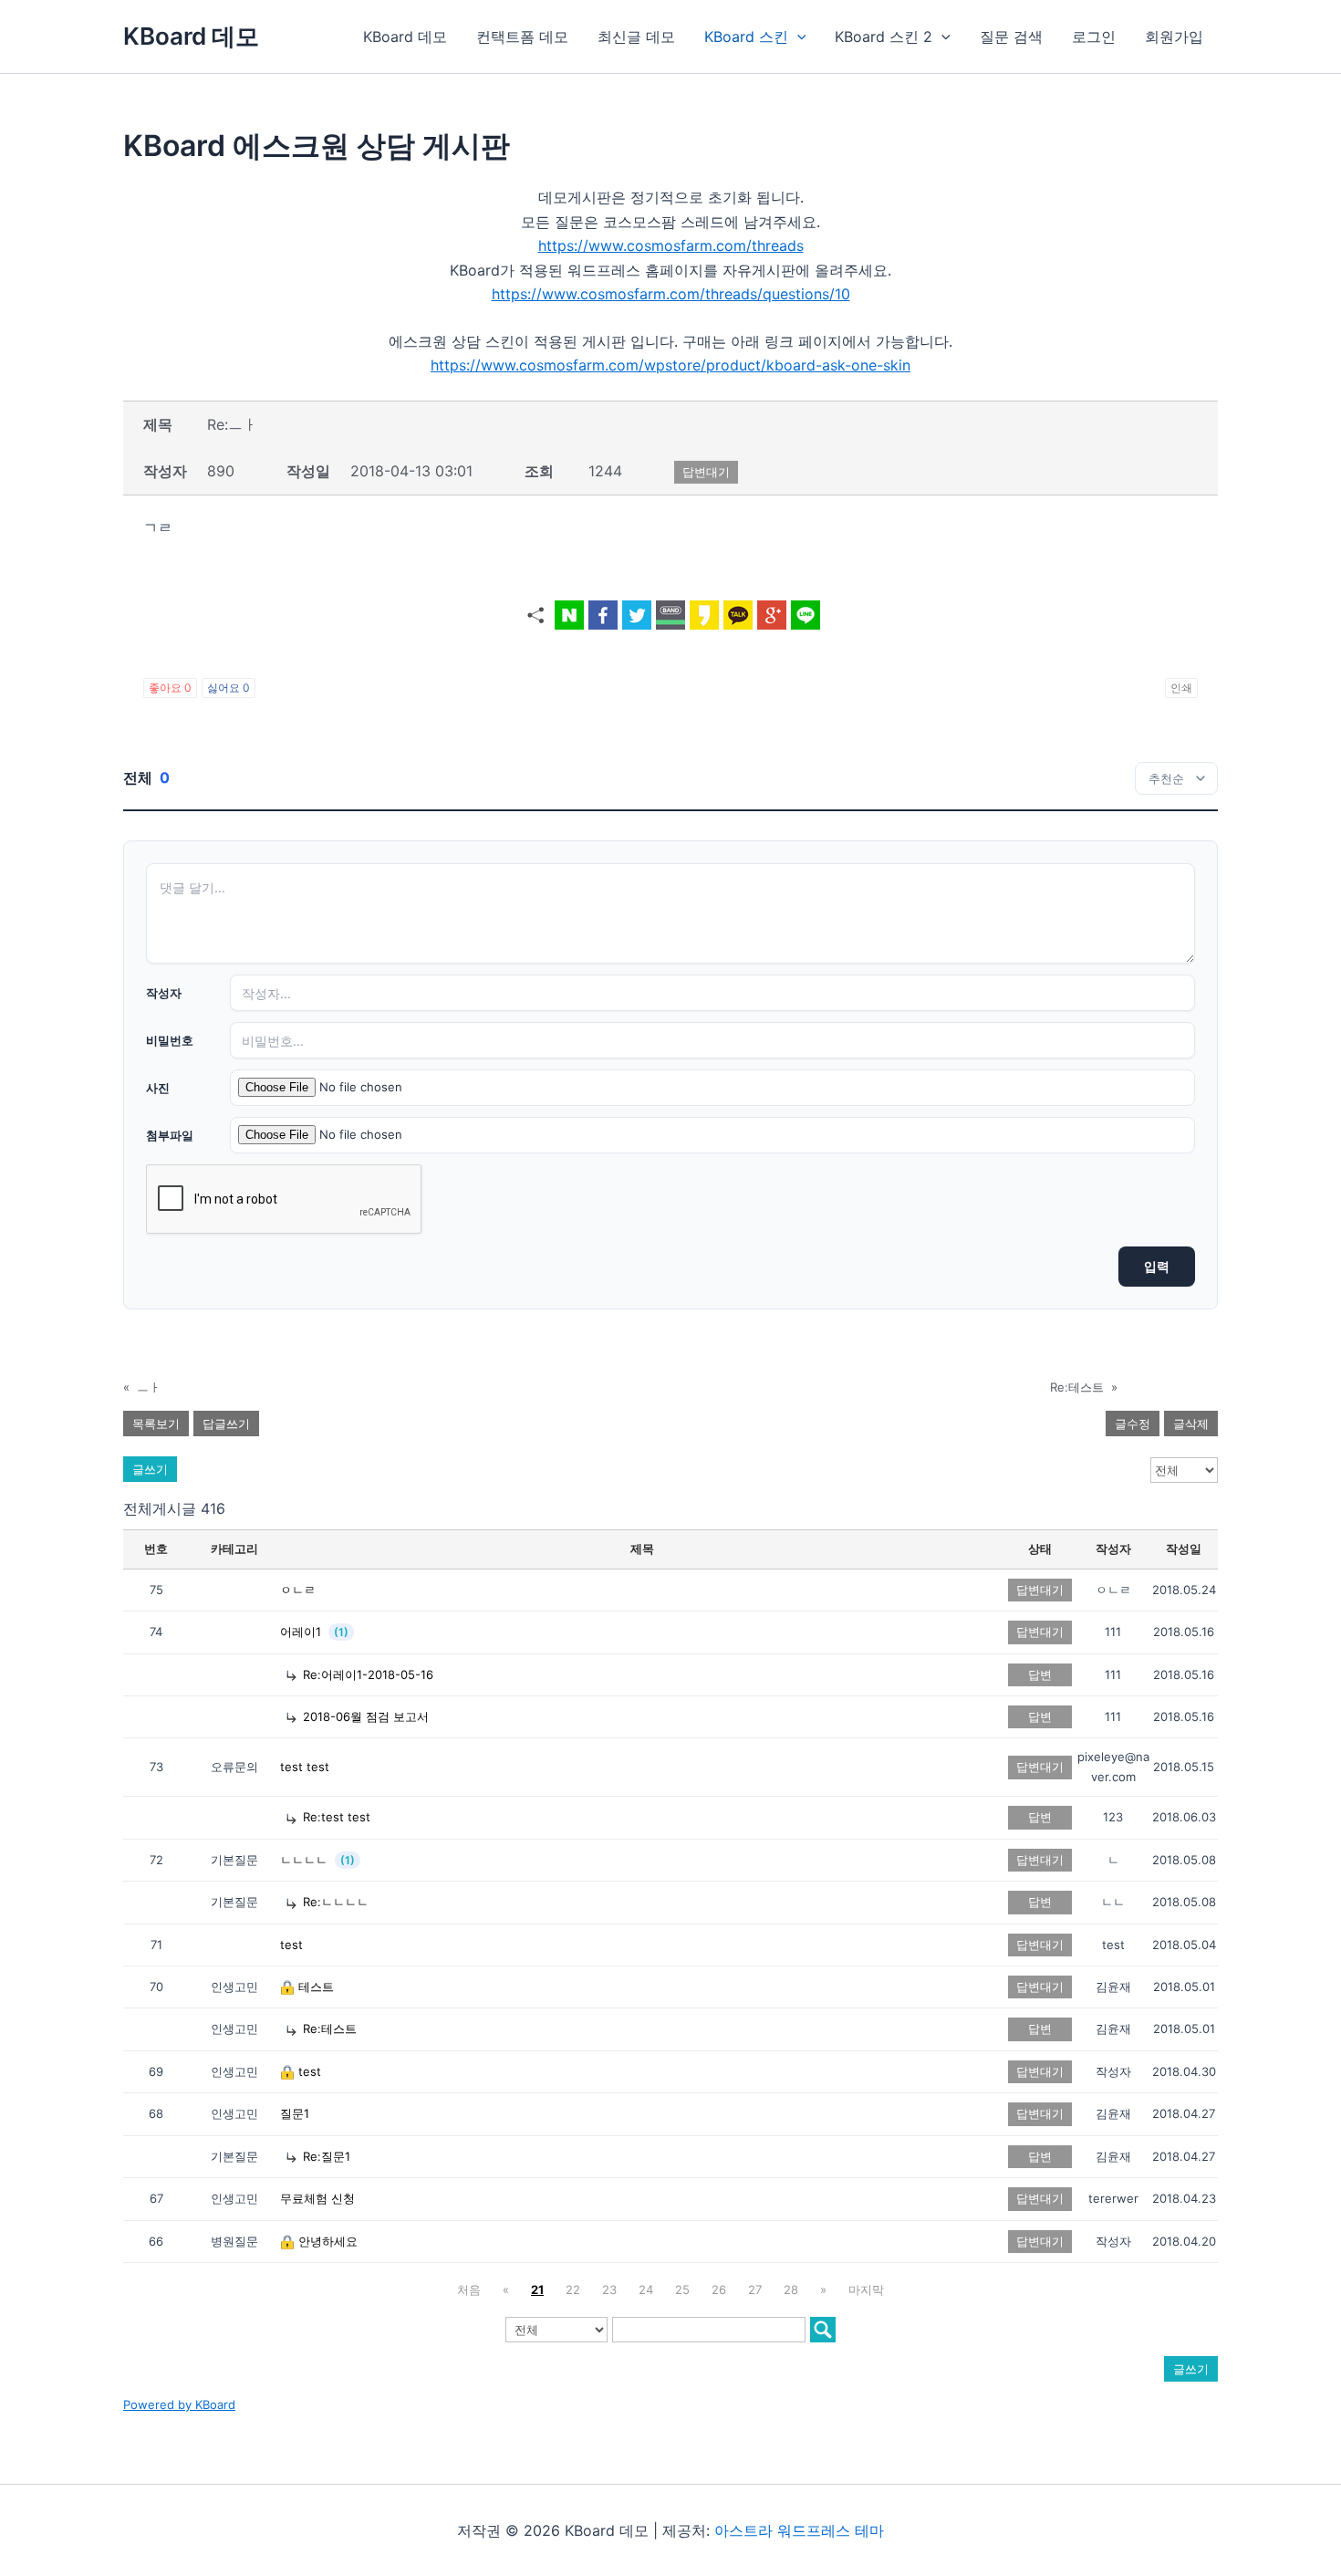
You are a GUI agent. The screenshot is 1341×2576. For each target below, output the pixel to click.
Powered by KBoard (179, 2404)
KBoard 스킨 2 (884, 37)
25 (682, 2289)
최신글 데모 (636, 37)
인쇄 (1181, 688)
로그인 (1094, 37)
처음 (469, 2289)
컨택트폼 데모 (522, 37)
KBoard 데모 (191, 36)
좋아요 (170, 688)
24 (646, 2289)
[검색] (823, 2330)
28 (791, 2289)
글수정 (1133, 1424)
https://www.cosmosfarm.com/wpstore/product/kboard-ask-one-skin (670, 365)
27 (755, 2289)
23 (609, 2289)
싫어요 (229, 688)
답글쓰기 (226, 1424)
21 (537, 2289)
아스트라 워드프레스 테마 (799, 2530)
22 (573, 2289)
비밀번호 (170, 1040)
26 (719, 2289)
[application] (797, 37)
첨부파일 (170, 1135)
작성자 (164, 993)
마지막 (866, 2289)
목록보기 (156, 1424)
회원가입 (1174, 37)
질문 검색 (1011, 37)
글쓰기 (150, 1469)
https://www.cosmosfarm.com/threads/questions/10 (671, 294)
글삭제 (1191, 1424)
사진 (158, 1088)
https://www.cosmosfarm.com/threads (671, 245)
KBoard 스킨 (746, 37)
